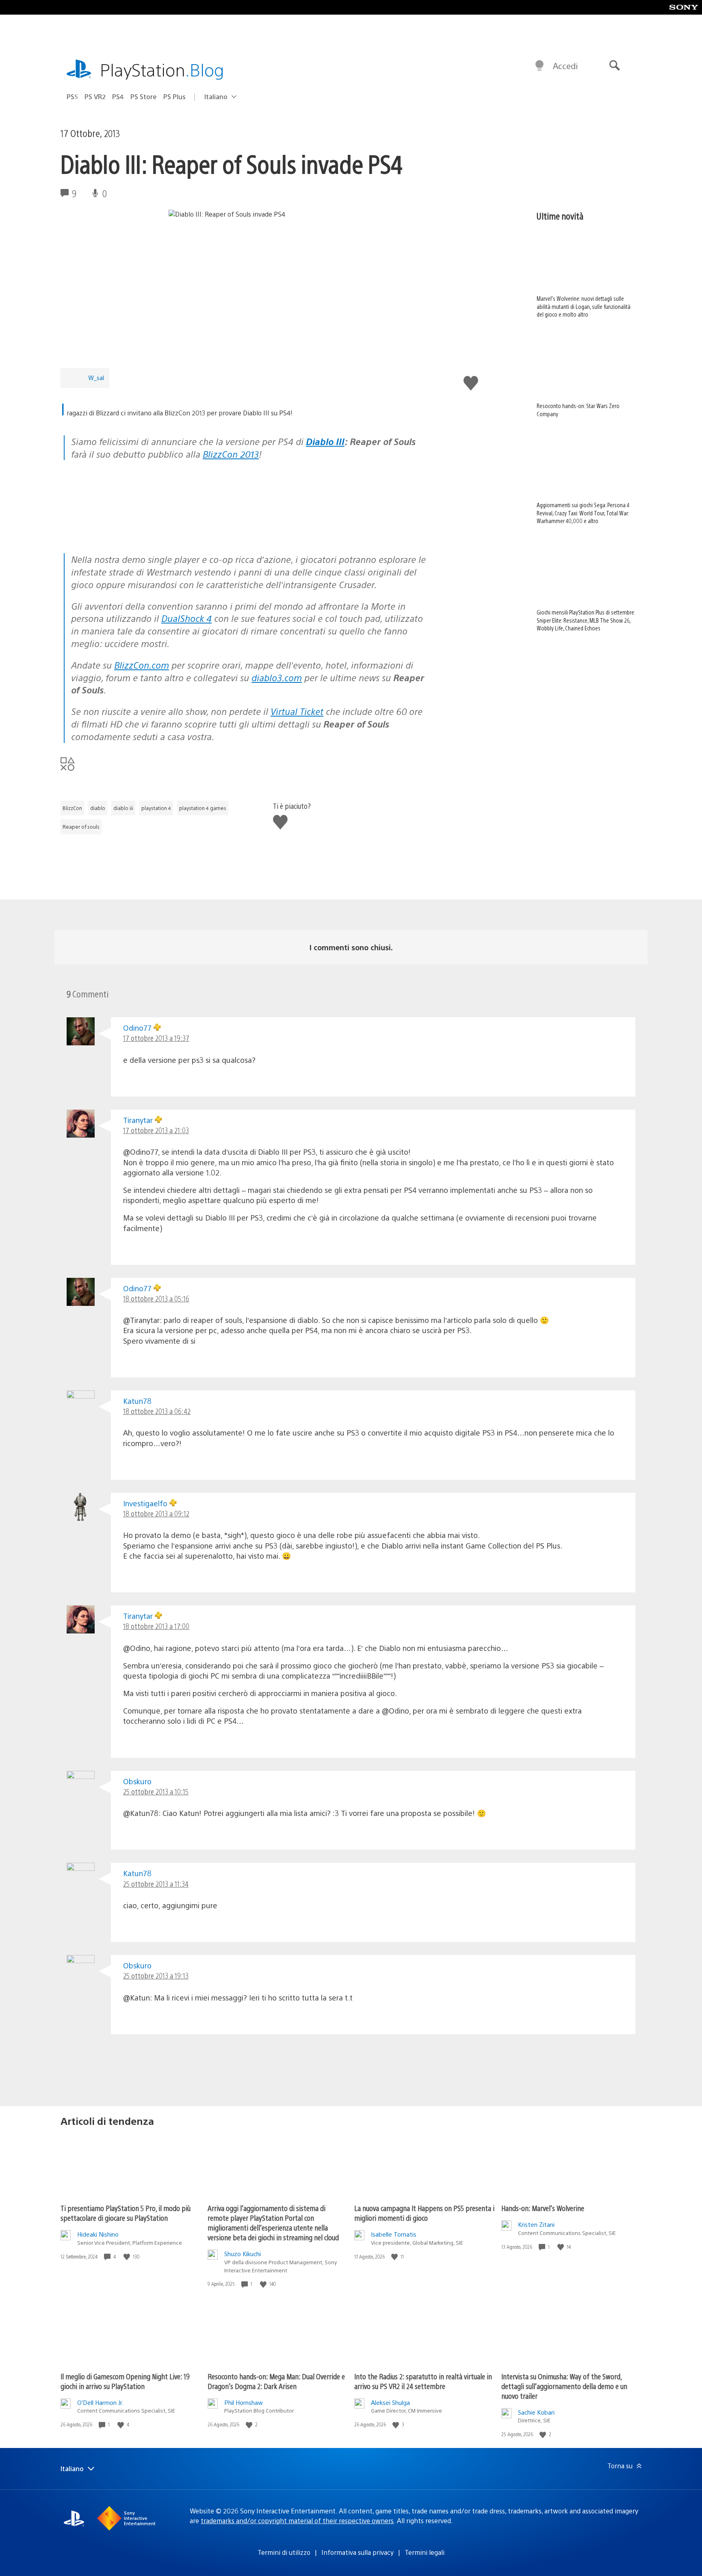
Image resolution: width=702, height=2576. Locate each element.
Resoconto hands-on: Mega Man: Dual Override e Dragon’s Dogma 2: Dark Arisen (276, 2381)
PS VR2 (95, 97)
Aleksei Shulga (390, 2402)
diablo (98, 808)
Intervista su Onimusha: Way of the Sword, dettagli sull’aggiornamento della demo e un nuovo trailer (564, 2386)
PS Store (144, 97)
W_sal (96, 377)
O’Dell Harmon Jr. (100, 2402)
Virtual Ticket (297, 711)
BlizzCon (72, 808)
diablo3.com (277, 677)
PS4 (118, 97)
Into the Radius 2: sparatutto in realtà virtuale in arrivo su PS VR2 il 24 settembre (423, 2381)
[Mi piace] (128, 2257)
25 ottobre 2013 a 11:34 (156, 1884)
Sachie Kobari (536, 2412)
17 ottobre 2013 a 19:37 (156, 1038)
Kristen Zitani (536, 2224)
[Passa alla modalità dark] (539, 66)
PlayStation (162, 69)
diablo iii (123, 808)
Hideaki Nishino (98, 2234)
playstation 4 (156, 808)
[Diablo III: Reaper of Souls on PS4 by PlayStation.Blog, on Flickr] (123, 531)
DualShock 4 (186, 618)
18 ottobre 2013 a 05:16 (156, 1298)
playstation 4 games (203, 808)
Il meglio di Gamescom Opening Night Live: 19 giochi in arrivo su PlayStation (125, 2381)
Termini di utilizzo (284, 2552)
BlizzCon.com (142, 665)
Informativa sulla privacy (357, 2552)
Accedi (565, 66)
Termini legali (425, 2552)
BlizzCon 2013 (231, 454)
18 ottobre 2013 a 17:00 (156, 1626)
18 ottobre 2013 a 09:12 (156, 1513)
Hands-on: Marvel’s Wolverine (543, 2208)
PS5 (72, 97)
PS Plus (174, 97)
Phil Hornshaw (244, 2402)
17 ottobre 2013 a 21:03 (156, 1130)
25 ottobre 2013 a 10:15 (156, 1791)
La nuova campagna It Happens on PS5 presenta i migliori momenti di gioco (424, 2213)
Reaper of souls (81, 827)
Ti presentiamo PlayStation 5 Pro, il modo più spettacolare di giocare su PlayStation (126, 2213)
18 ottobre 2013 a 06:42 (157, 1411)
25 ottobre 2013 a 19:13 (156, 1975)
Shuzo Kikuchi (243, 2253)
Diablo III (325, 441)
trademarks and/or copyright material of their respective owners (297, 2521)
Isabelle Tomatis (394, 2234)
